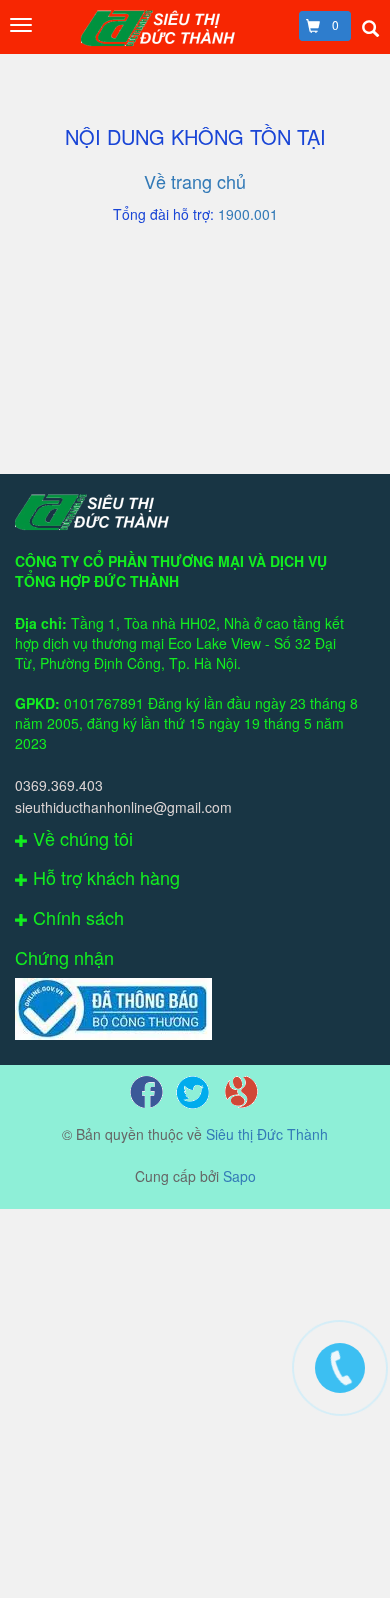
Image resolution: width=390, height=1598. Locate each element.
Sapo (239, 1176)
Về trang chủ (195, 181)
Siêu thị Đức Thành (267, 1134)
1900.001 (248, 214)
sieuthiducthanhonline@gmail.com (123, 807)
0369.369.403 (59, 785)
